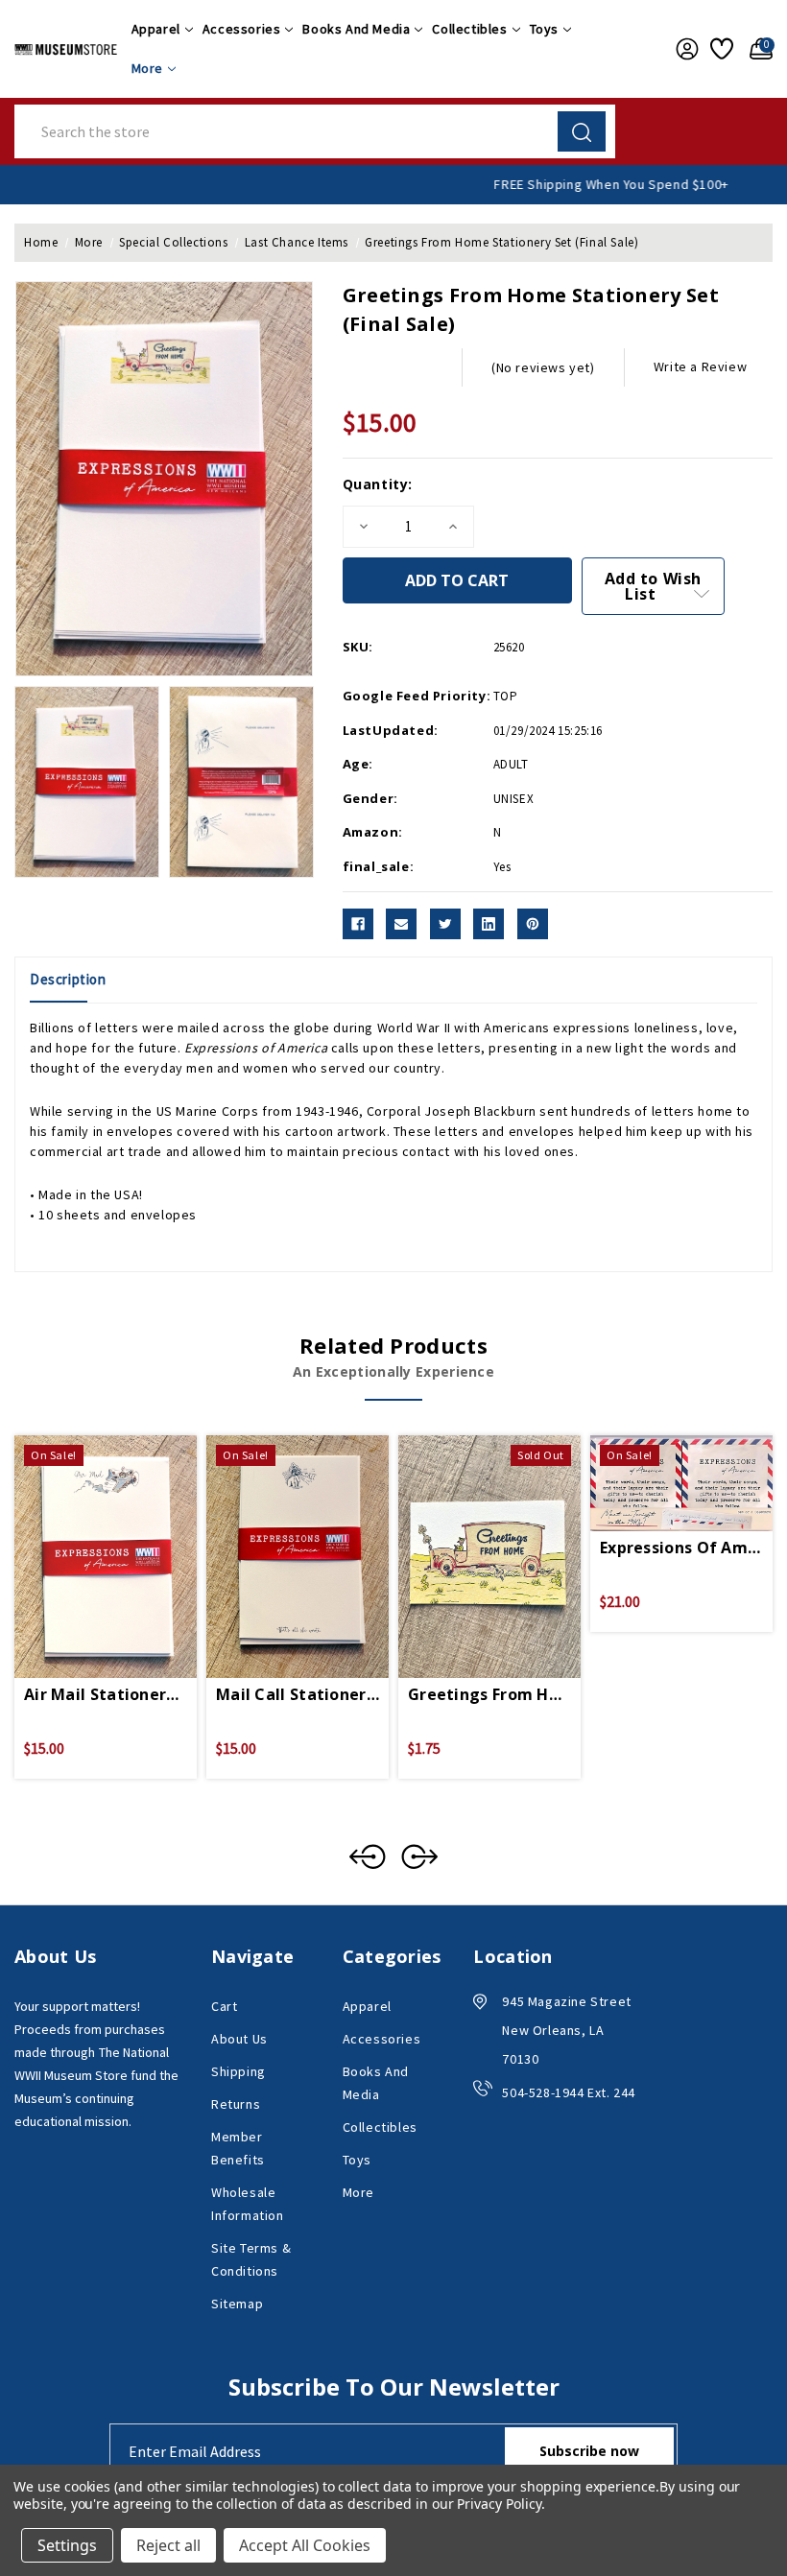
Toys (544, 29)
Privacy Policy (499, 2504)
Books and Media (356, 29)
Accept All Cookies (305, 2545)
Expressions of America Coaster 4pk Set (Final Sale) (681, 1548)
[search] (582, 131)
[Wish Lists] (720, 49)
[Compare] (129, 1534)
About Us (239, 2039)
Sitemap (237, 2304)
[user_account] (683, 49)
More (147, 68)
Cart (224, 2006)
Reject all (168, 2545)
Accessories (242, 29)
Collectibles (469, 29)
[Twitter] (445, 924)
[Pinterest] (533, 924)
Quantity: (378, 484)
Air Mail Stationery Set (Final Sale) (106, 1694)
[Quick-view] (83, 1534)
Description (68, 979)
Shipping (238, 2071)
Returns (236, 2104)
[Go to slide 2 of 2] (368, 1856)
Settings (67, 2545)
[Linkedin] (489, 924)
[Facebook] (358, 924)
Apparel (156, 29)
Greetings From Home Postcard (489, 1694)
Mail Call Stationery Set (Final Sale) (298, 1694)
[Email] (401, 924)
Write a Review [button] (700, 366)
